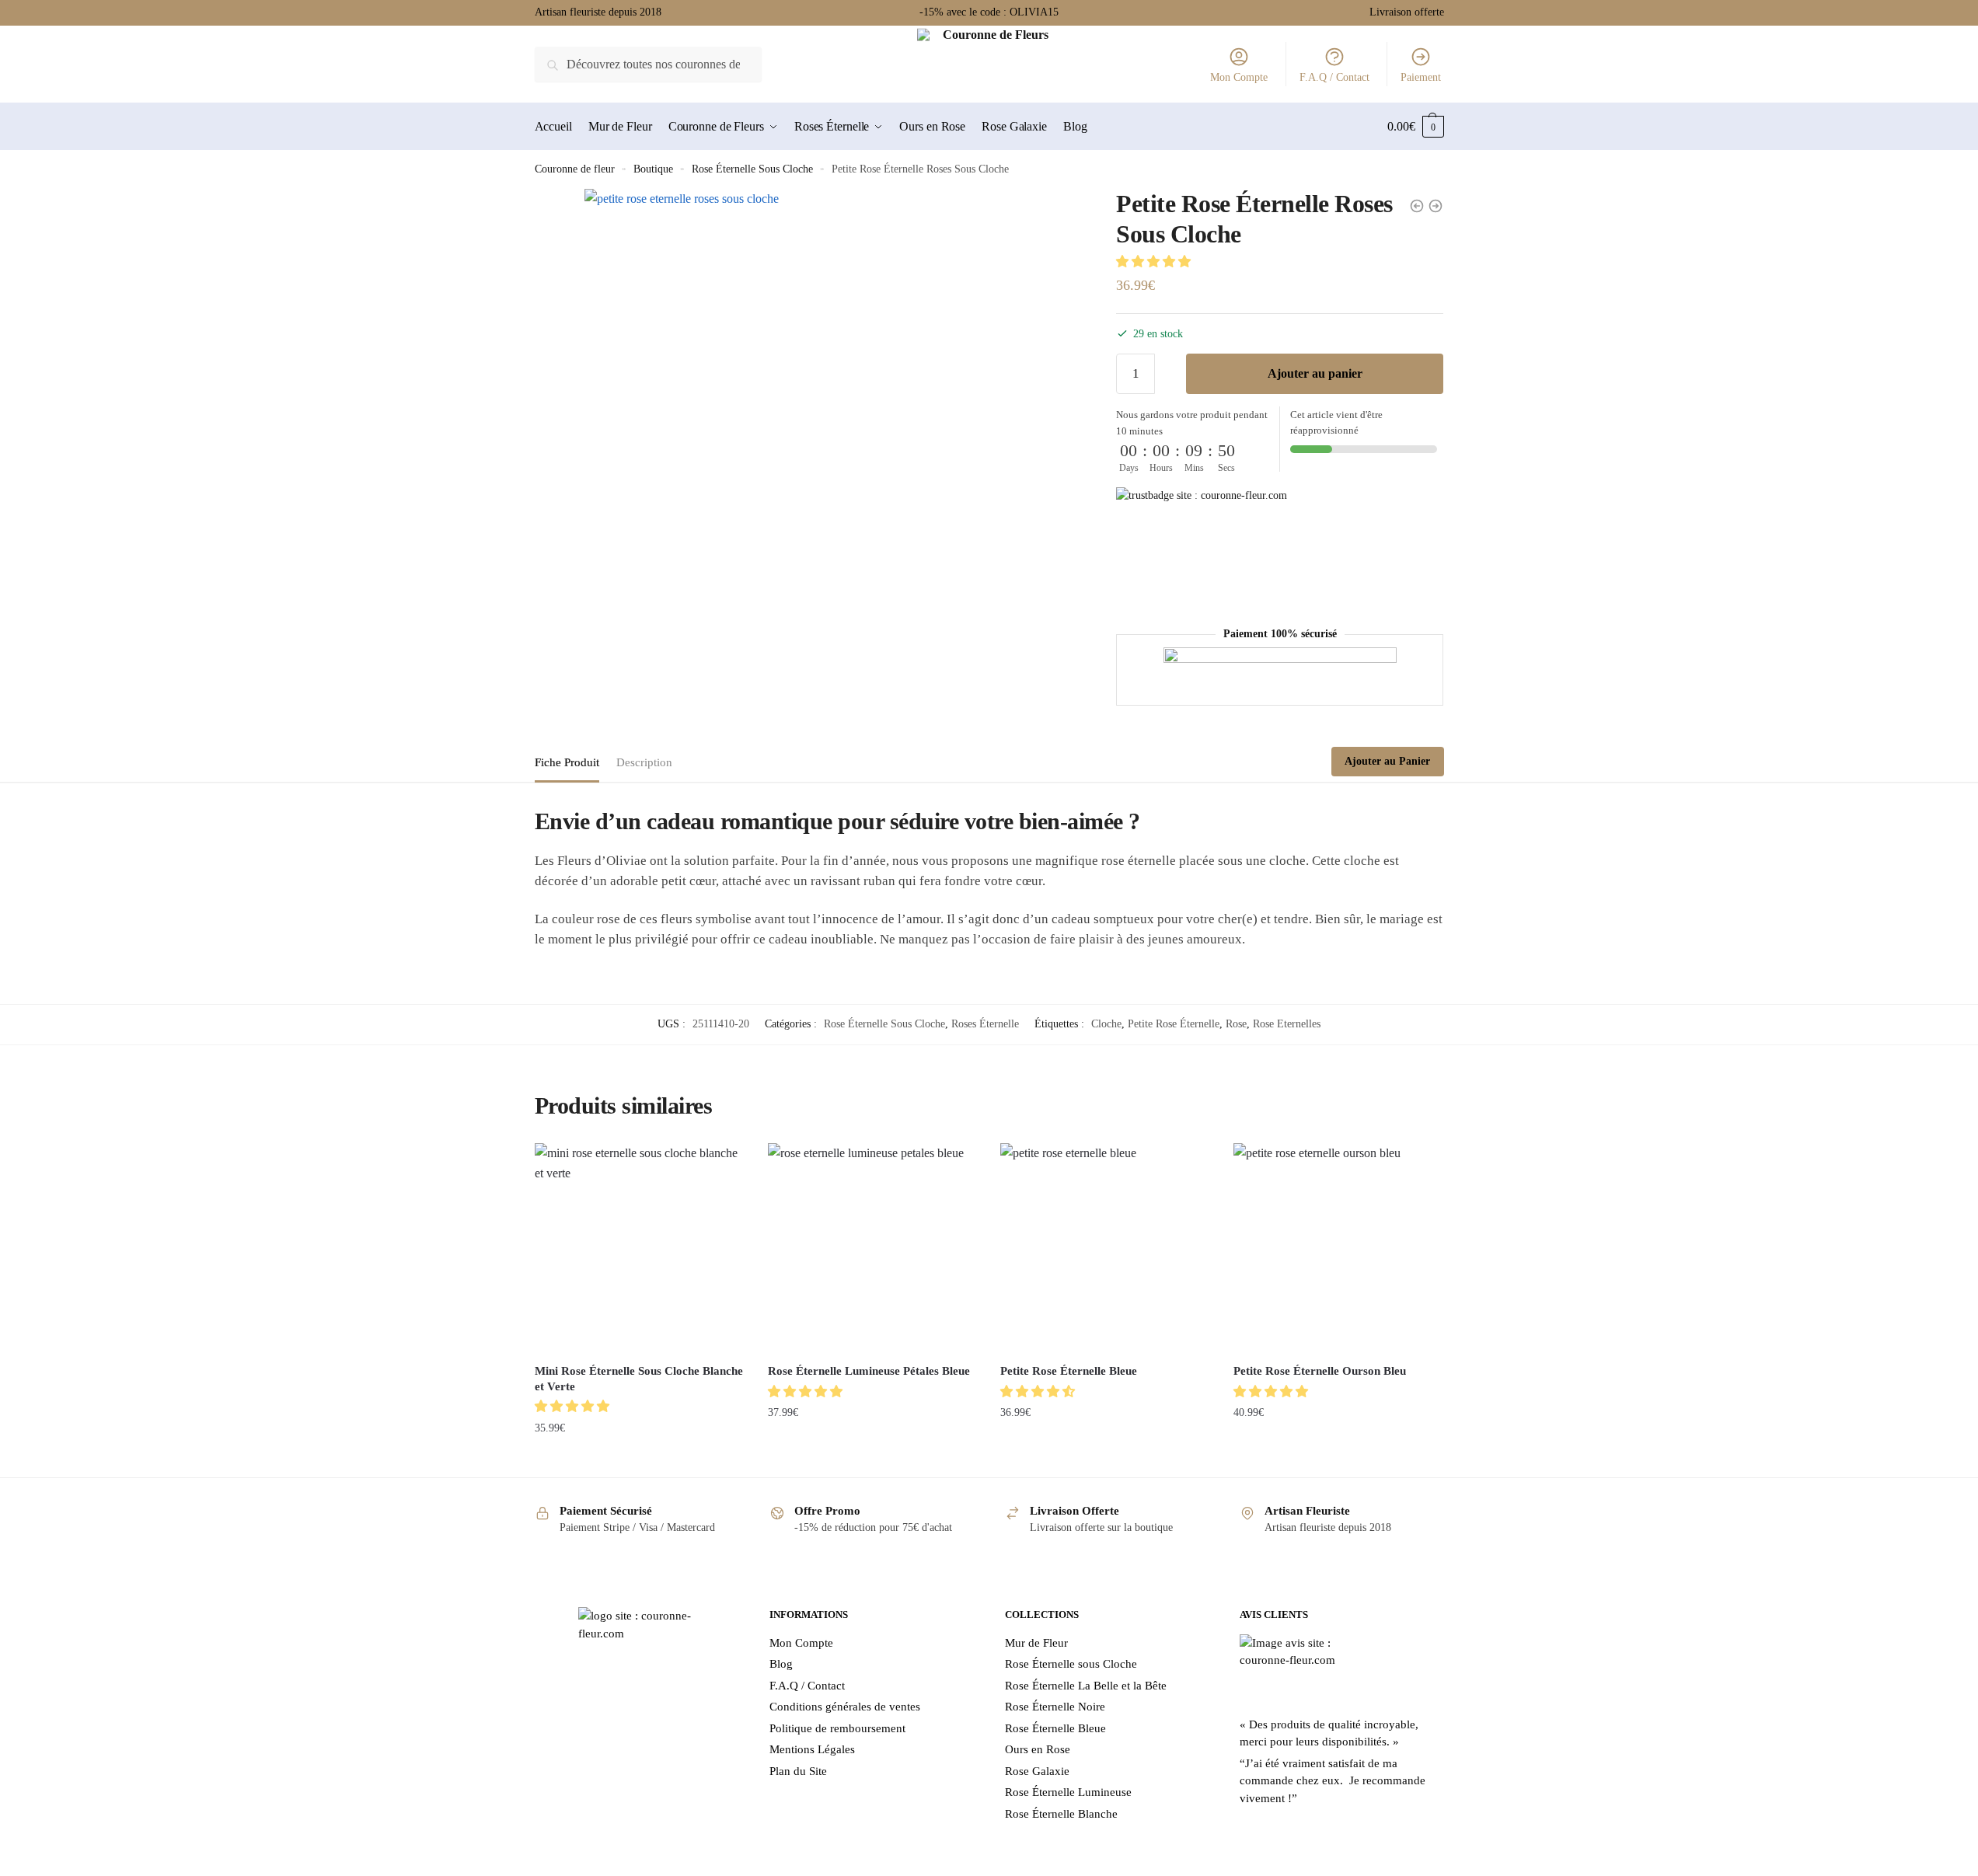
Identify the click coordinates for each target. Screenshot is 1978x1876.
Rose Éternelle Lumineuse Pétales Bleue (869, 1371)
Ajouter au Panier (1387, 761)
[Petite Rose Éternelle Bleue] (1105, 1248)
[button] (1155, 262)
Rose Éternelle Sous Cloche (752, 169)
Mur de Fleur (1036, 1643)
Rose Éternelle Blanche (1061, 1814)
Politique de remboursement (837, 1728)
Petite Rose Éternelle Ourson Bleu (1320, 1371)
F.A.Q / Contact (1334, 77)
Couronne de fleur (575, 169)
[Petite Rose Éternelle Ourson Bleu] (1338, 1248)
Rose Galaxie (1037, 1771)
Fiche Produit (567, 762)
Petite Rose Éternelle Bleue (1069, 1371)
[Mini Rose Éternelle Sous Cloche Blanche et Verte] (640, 1248)
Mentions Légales (812, 1749)
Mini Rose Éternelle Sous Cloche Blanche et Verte (639, 1379)
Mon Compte (1239, 77)
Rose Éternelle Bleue (1055, 1728)
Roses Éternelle (985, 1024)
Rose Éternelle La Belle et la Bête (1086, 1686)
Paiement (1421, 77)
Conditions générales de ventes (845, 1707)
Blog (781, 1664)
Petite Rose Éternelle (1174, 1024)
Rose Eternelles (1287, 1024)
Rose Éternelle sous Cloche (1071, 1664)
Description (644, 762)
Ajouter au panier (1315, 373)
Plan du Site (798, 1771)
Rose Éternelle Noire (1055, 1707)
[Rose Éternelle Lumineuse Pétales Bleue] (873, 1248)
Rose (1236, 1024)
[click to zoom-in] (832, 436)
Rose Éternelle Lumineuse (1068, 1792)
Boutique (653, 169)
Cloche (1106, 1024)
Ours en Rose (1038, 1749)
